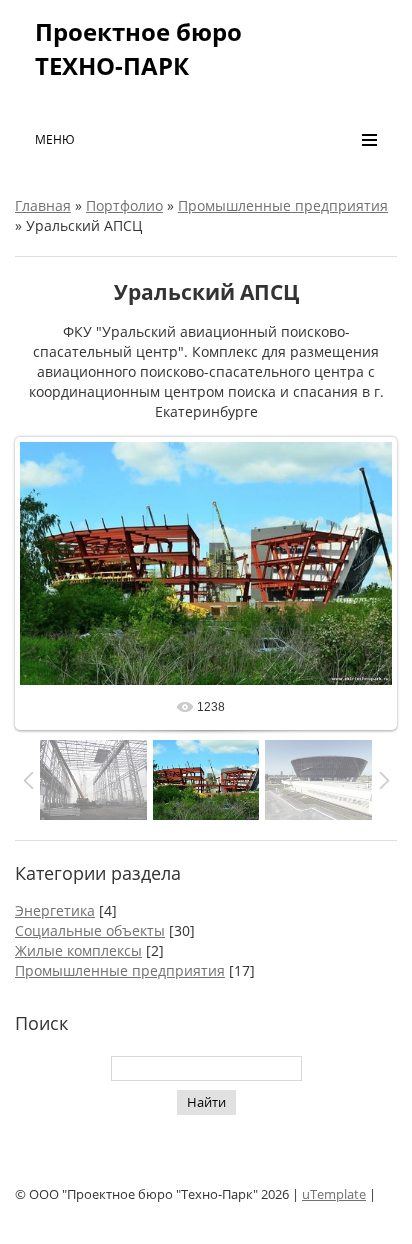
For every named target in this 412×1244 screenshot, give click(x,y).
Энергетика (55, 910)
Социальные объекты (90, 930)
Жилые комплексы (78, 950)
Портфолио (124, 205)
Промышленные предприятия (283, 205)
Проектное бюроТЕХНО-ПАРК (138, 48)
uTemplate (334, 1194)
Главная (43, 205)
